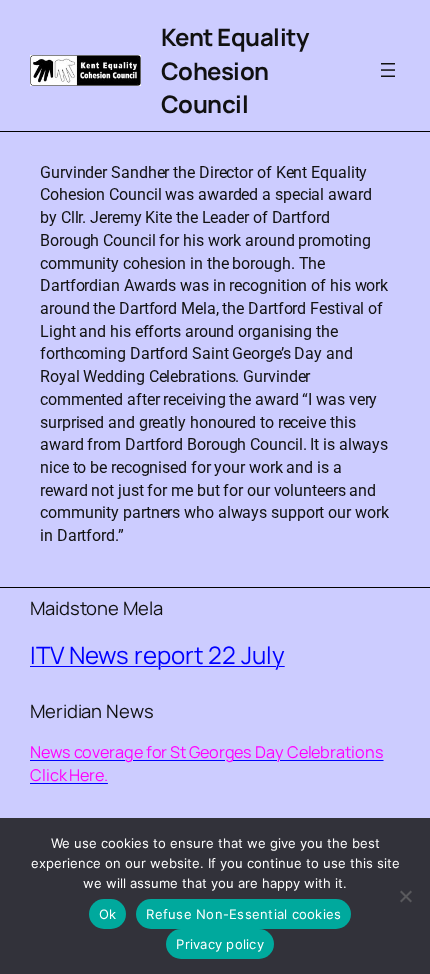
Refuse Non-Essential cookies (243, 914)
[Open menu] (388, 70)
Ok (108, 914)
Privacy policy (220, 944)
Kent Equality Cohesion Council (235, 70)
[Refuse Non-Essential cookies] (405, 896)
